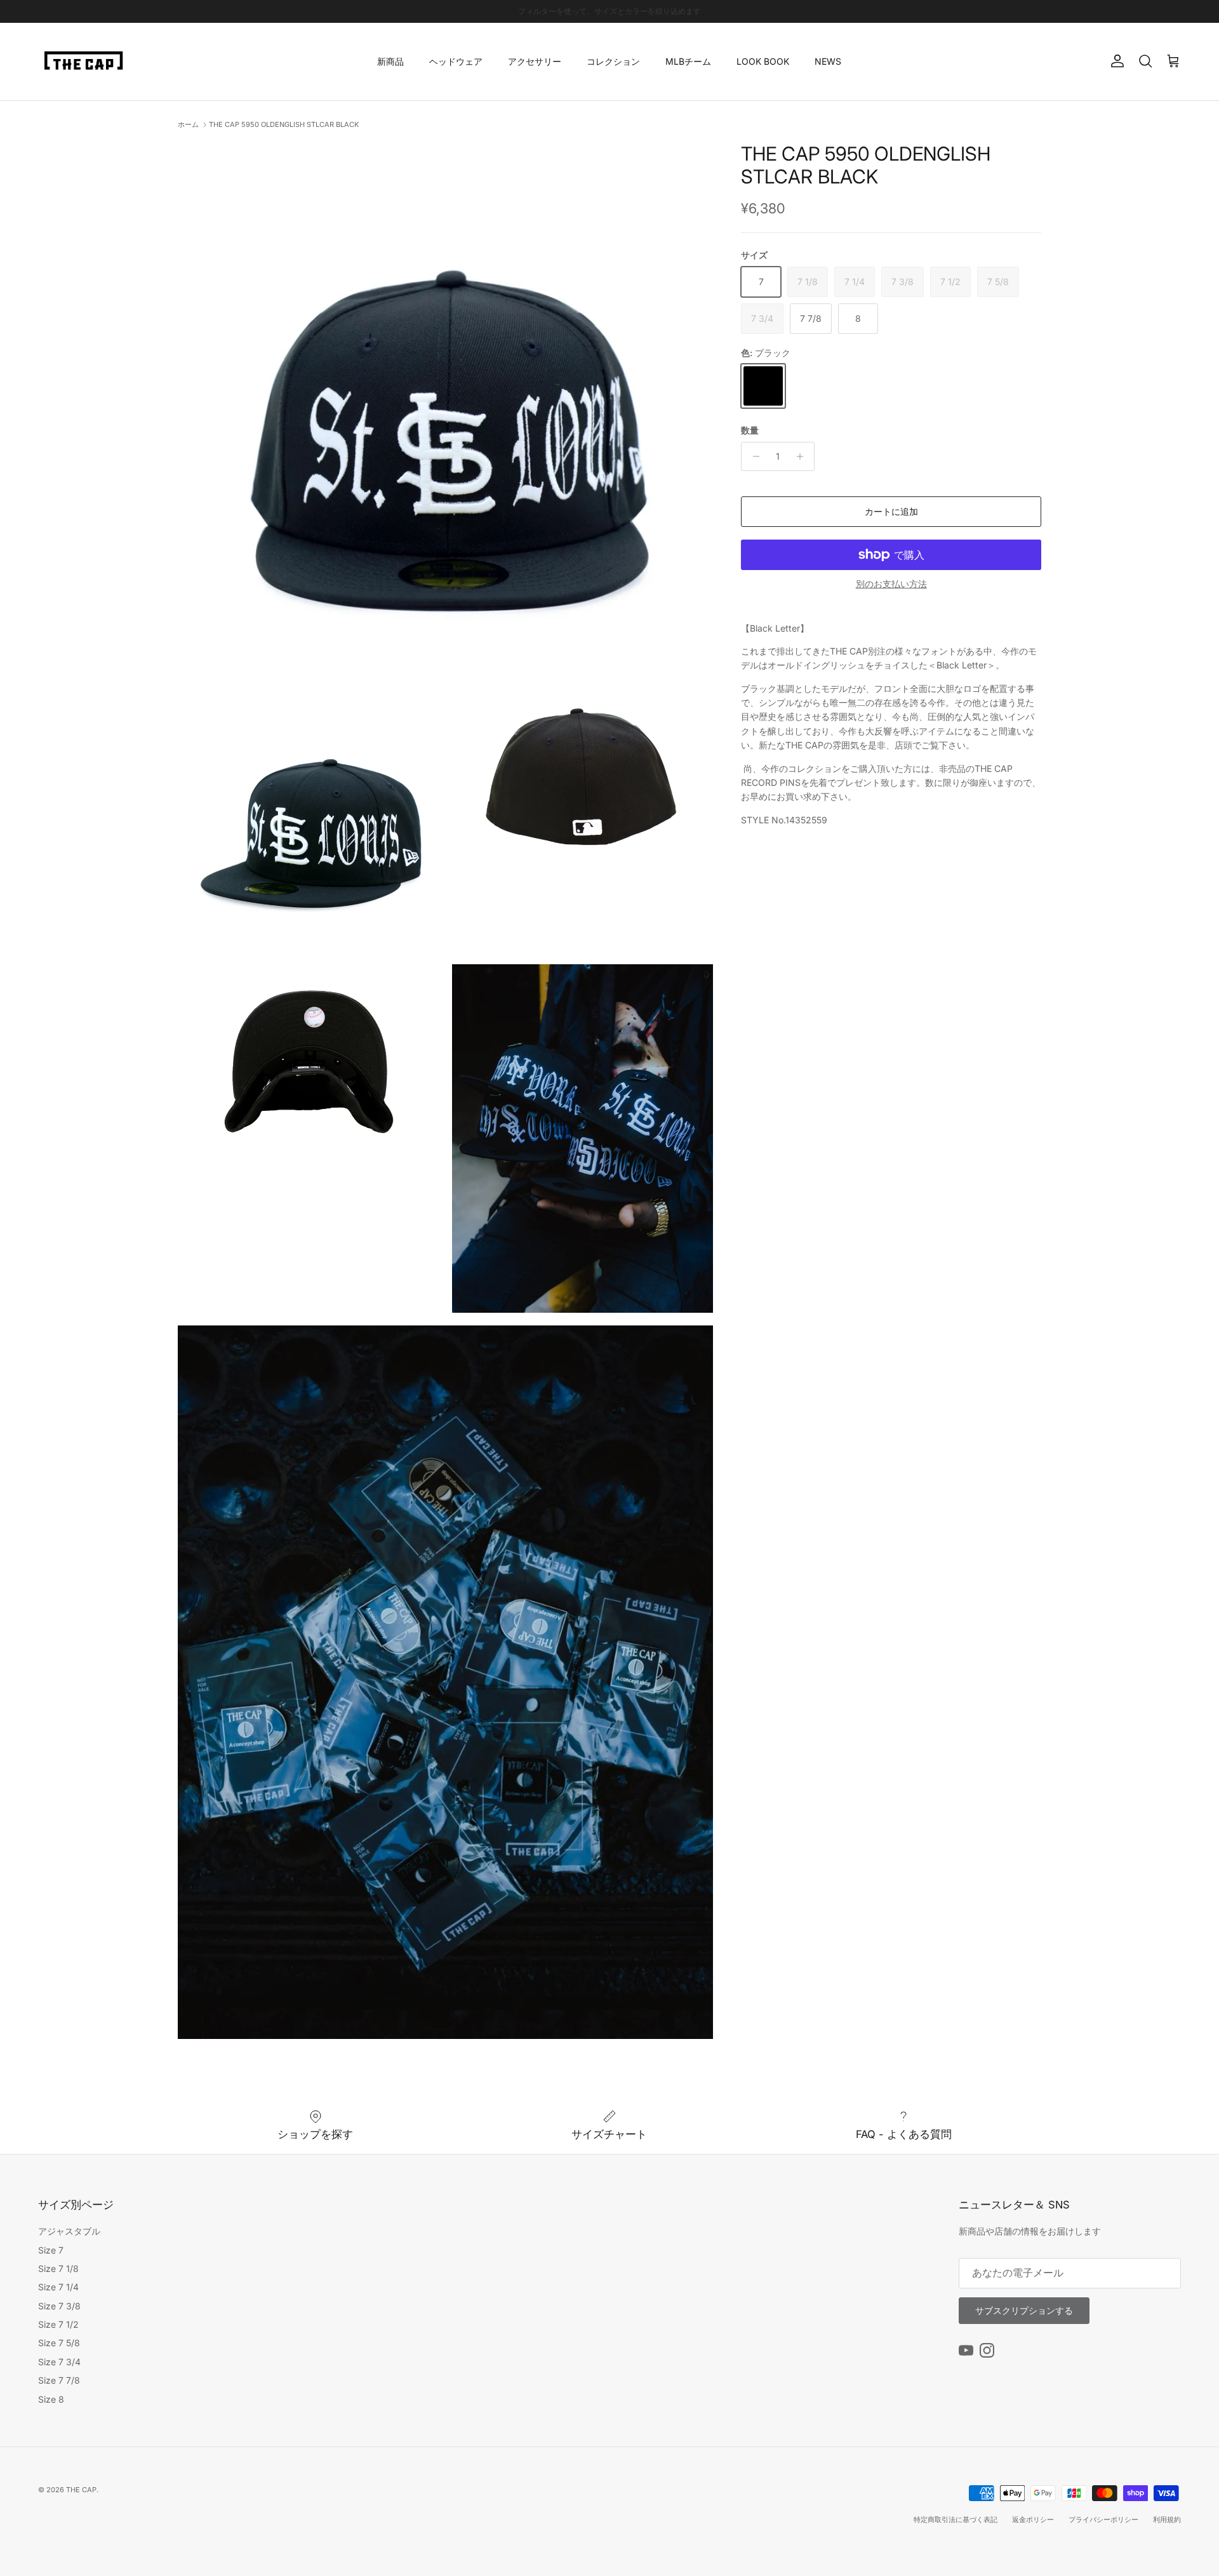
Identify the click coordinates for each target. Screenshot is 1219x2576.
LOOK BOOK (763, 61)
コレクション (613, 61)
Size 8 (51, 2399)
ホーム (188, 124)
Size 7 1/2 (58, 2324)
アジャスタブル (69, 2231)
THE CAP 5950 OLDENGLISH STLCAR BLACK (284, 124)
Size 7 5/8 (59, 2343)
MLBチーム (688, 61)
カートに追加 (891, 511)
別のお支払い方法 (891, 584)
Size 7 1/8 (58, 2268)
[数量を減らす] (753, 456)
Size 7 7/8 (59, 2380)
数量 (750, 430)
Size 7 (51, 2250)
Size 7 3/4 (59, 2362)
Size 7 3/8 (59, 2306)
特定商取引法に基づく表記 (956, 2520)
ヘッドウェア (456, 61)
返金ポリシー (1033, 2520)
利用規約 (1167, 2520)
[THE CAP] (84, 62)
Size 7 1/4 (58, 2287)
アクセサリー (535, 61)
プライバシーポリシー (1103, 2520)
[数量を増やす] (803, 456)
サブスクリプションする (1024, 2310)
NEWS (828, 61)
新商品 (390, 61)
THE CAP (81, 2490)
